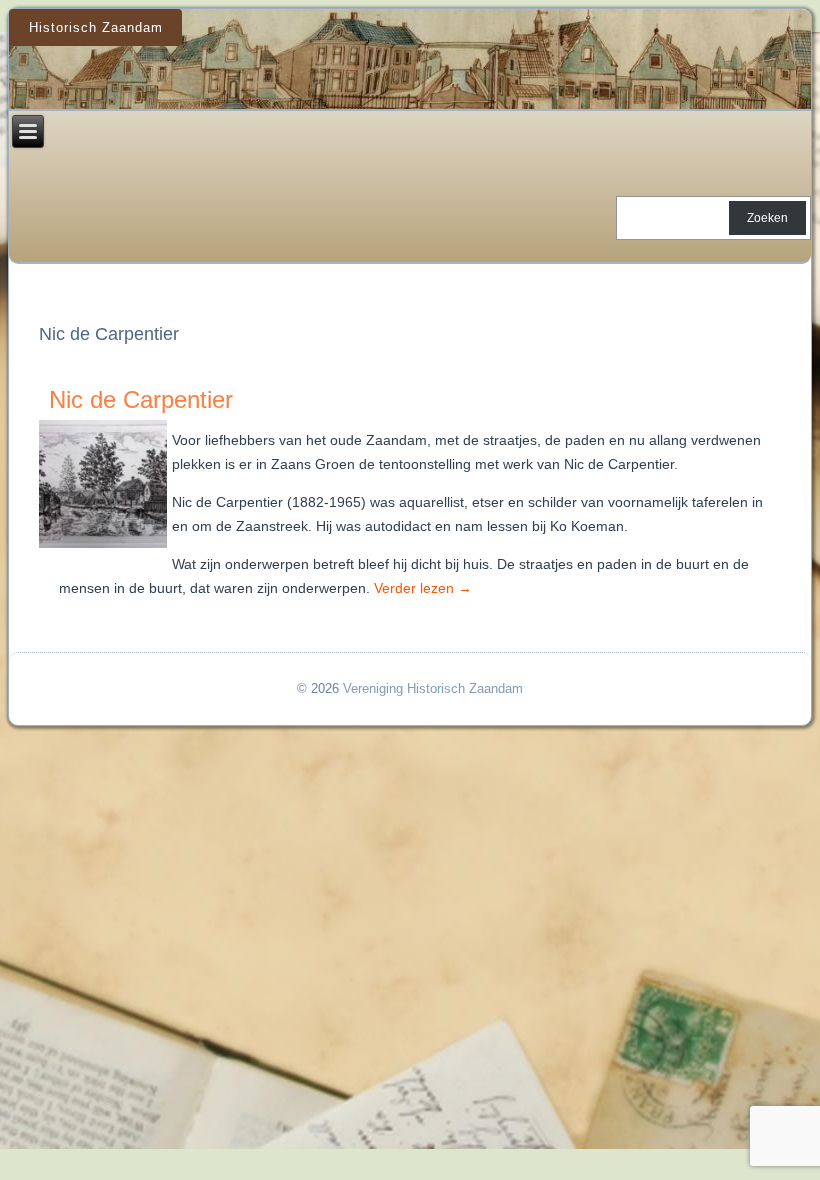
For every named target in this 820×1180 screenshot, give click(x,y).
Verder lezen (423, 588)
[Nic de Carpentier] (105, 548)
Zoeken (767, 218)
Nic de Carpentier (141, 399)
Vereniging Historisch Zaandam (433, 688)
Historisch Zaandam (96, 27)
